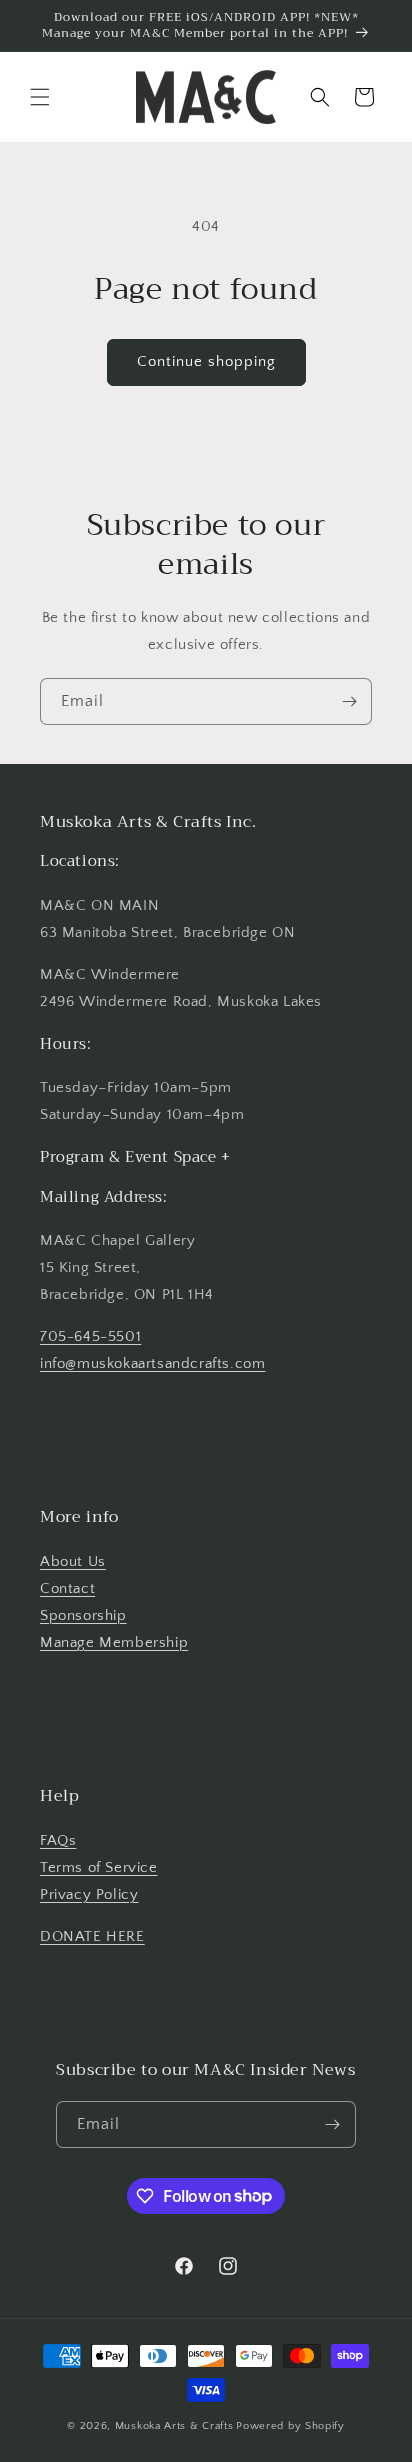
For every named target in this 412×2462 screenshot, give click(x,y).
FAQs (58, 1840)
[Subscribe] (349, 701)
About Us (73, 1561)
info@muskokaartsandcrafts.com (152, 1363)
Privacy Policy (89, 1894)
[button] (40, 97)
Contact (67, 1588)
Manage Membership (114, 1642)
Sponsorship (83, 1615)
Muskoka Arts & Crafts (174, 2426)
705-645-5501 (90, 1336)
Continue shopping (206, 361)
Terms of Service (99, 1867)
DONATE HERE (92, 1936)
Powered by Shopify (290, 2426)
